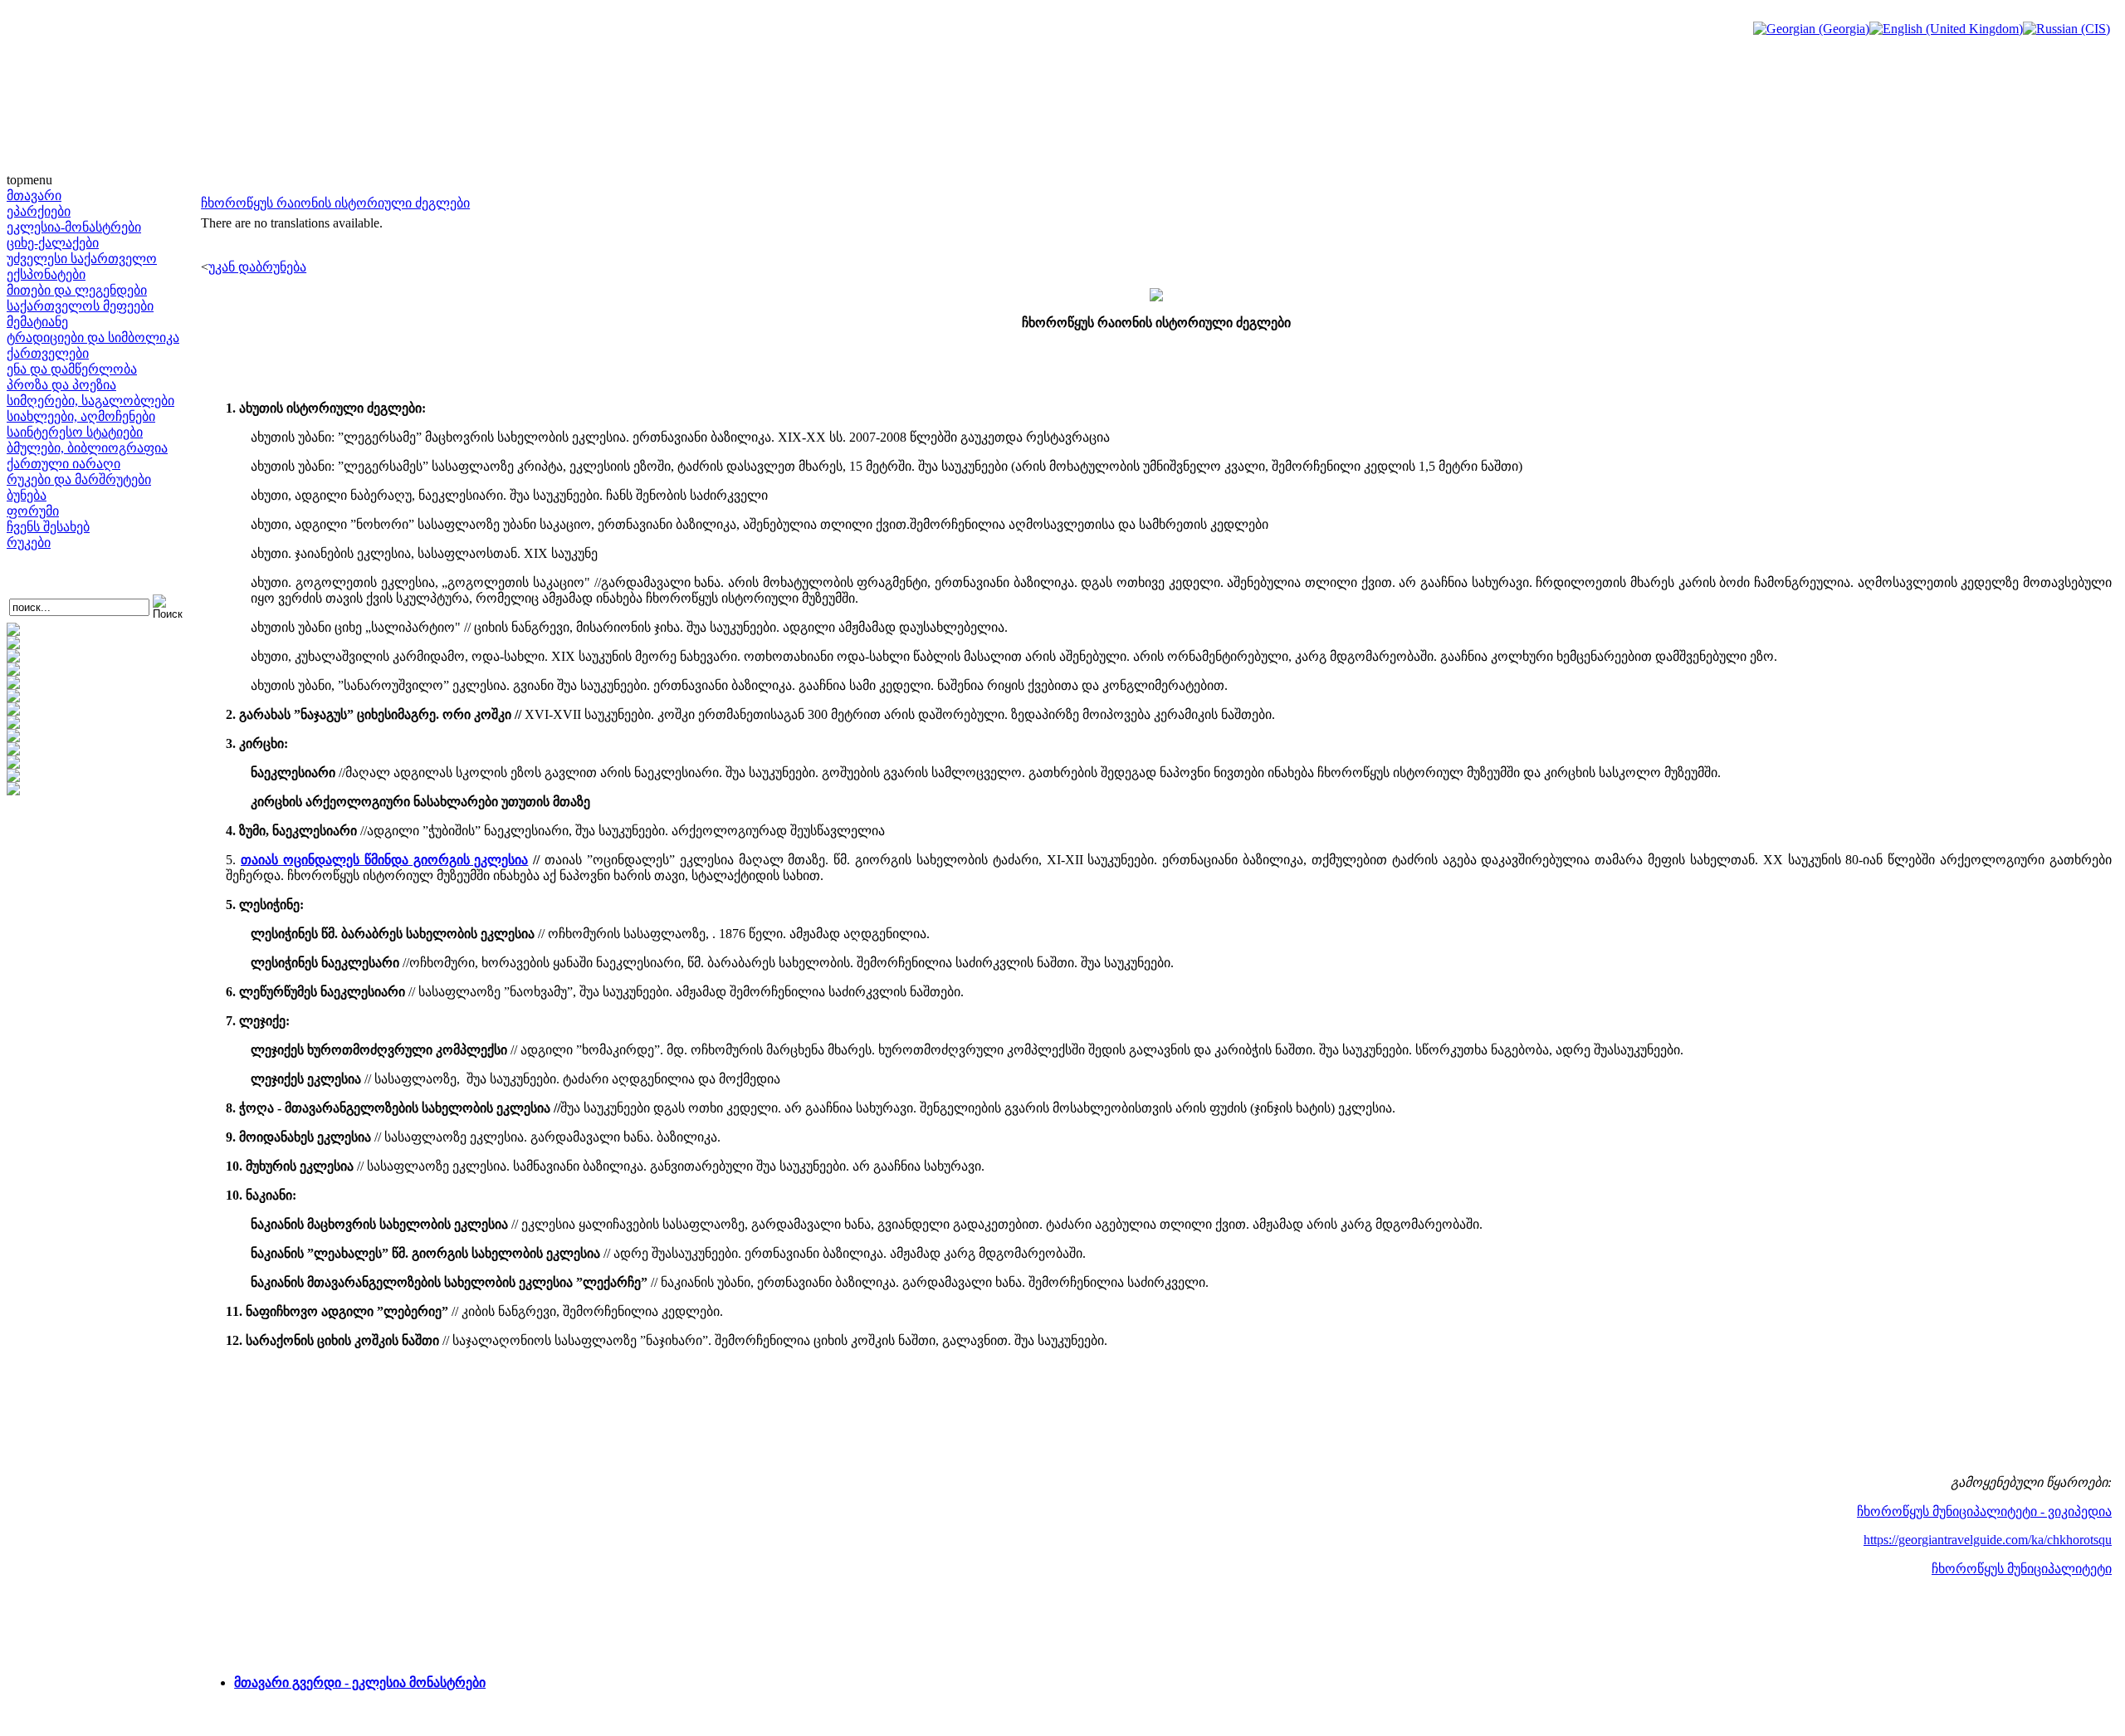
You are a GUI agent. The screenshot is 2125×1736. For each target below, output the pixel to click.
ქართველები (48, 353)
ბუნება (27, 495)
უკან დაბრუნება (257, 267)
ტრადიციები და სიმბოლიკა (93, 337)
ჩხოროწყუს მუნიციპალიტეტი (2022, 1569)
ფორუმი (33, 511)
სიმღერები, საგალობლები (90, 401)
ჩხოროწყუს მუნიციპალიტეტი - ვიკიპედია (1984, 1511)
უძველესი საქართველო (82, 259)
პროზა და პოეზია (61, 385)
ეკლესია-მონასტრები (74, 227)
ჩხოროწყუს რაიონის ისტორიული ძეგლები (335, 203)
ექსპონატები (46, 274)
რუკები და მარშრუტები (79, 479)
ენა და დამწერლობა (72, 369)
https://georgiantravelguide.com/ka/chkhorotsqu (1988, 1540)
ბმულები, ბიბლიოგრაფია (87, 448)
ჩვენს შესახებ (48, 527)
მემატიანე (37, 322)
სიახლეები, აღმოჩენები (81, 416)
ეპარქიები (39, 211)
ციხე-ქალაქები (53, 243)
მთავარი (34, 196)
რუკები (29, 543)
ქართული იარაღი (64, 464)
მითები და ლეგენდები (77, 290)
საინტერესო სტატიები (75, 432)
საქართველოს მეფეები (80, 306)
